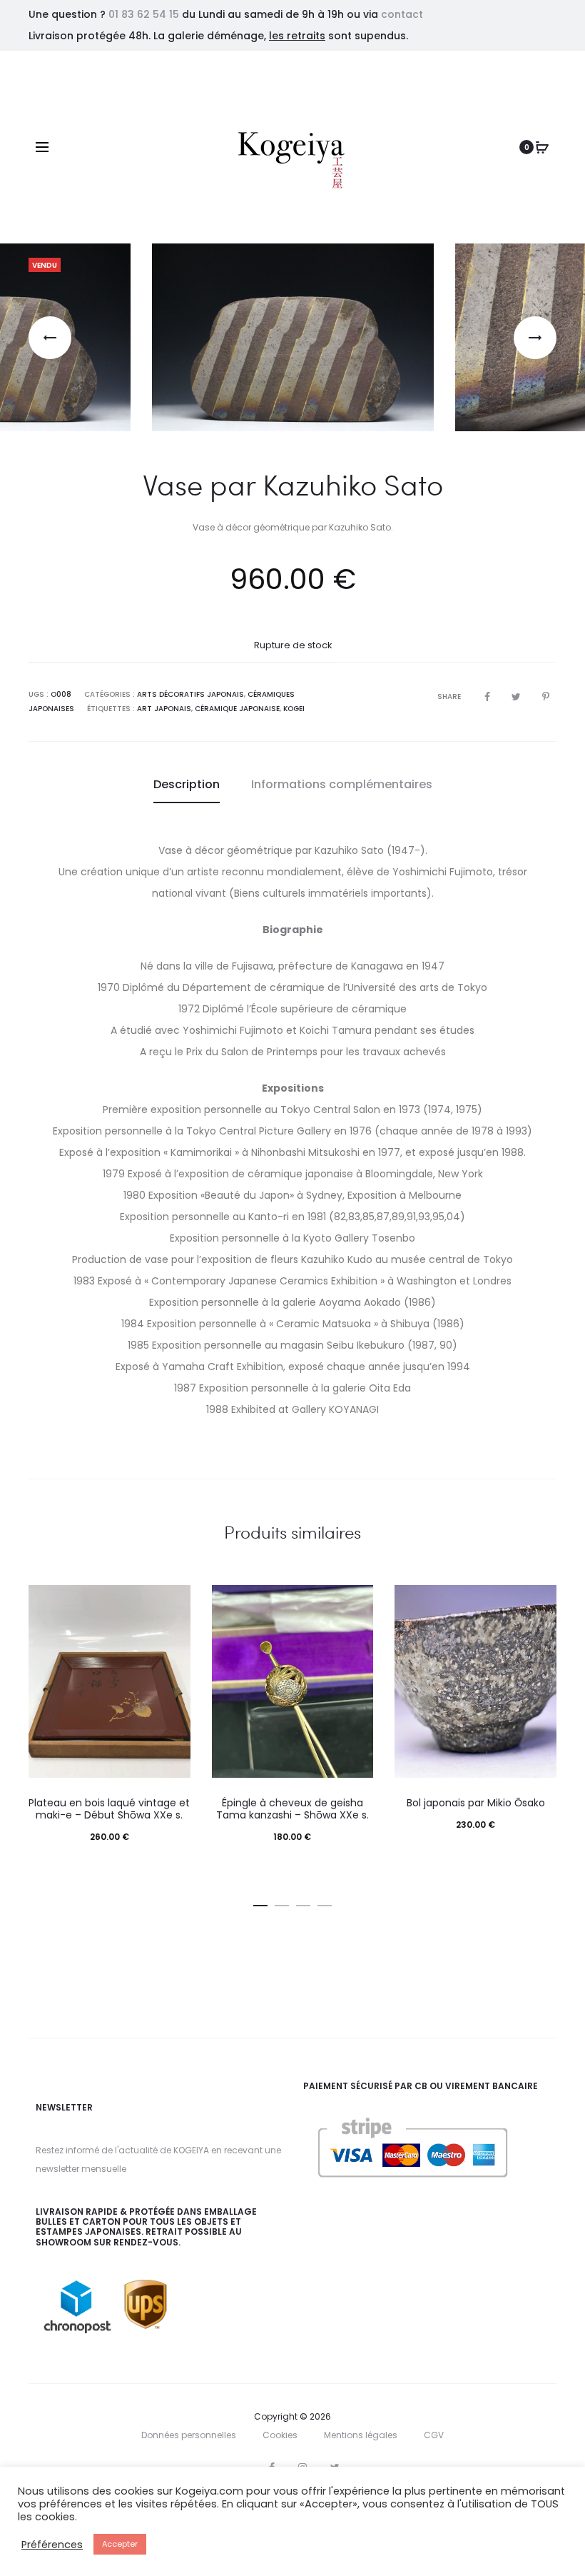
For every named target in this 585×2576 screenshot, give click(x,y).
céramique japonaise (237, 709)
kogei (294, 709)
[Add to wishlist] (173, 1603)
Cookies (280, 2435)
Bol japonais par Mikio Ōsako (476, 1803)
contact (402, 14)
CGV (434, 2435)
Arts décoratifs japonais (190, 694)
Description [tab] (187, 784)
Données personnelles (189, 2435)
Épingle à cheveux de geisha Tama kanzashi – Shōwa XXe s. (292, 1809)
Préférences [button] (52, 2545)
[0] (542, 147)
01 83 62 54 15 (144, 14)
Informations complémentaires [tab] (342, 784)
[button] (260, 1903)
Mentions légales (361, 2435)
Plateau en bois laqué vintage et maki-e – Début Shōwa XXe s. (109, 1809)
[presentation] (50, 338)
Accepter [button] (120, 2544)
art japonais (164, 709)
